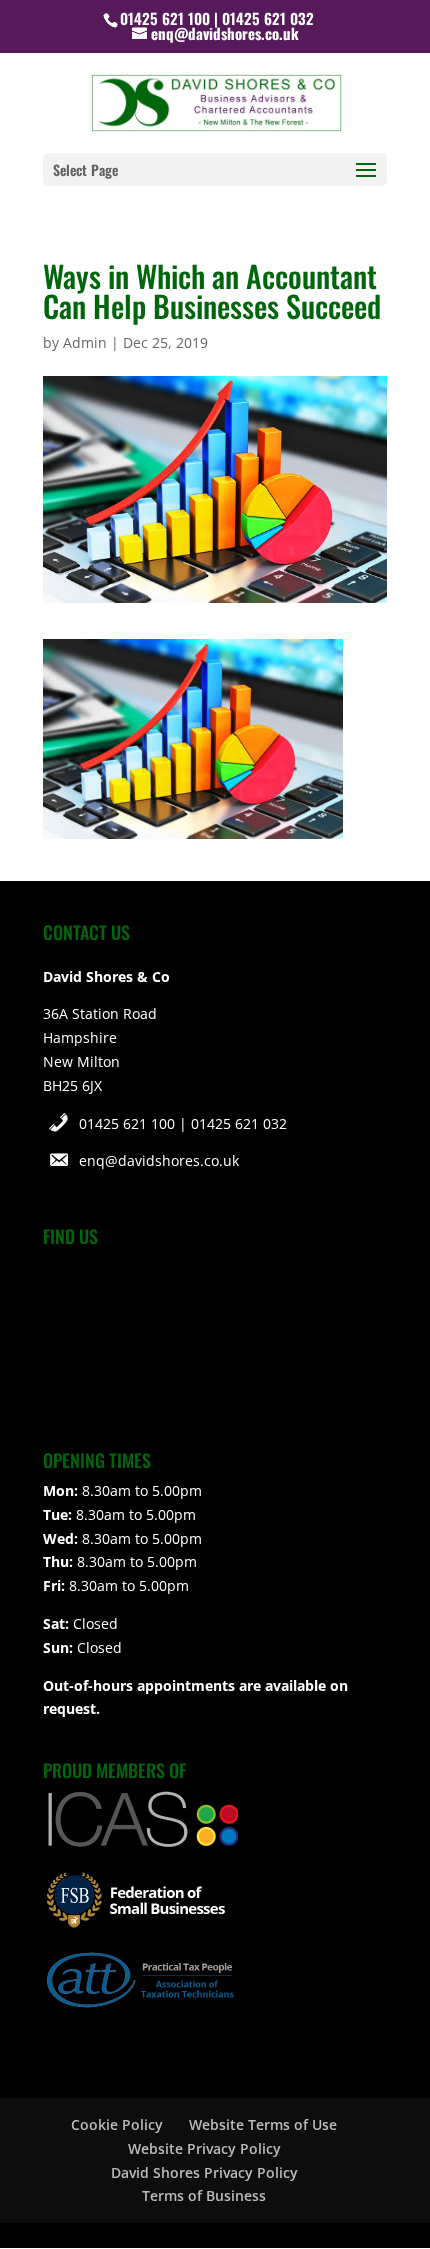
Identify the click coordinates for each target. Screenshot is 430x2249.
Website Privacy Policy (204, 2148)
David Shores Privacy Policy (204, 2172)
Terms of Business (204, 2195)
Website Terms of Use (263, 2124)
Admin (85, 342)
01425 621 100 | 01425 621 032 (183, 1123)
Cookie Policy (117, 2124)
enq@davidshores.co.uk (159, 1160)
